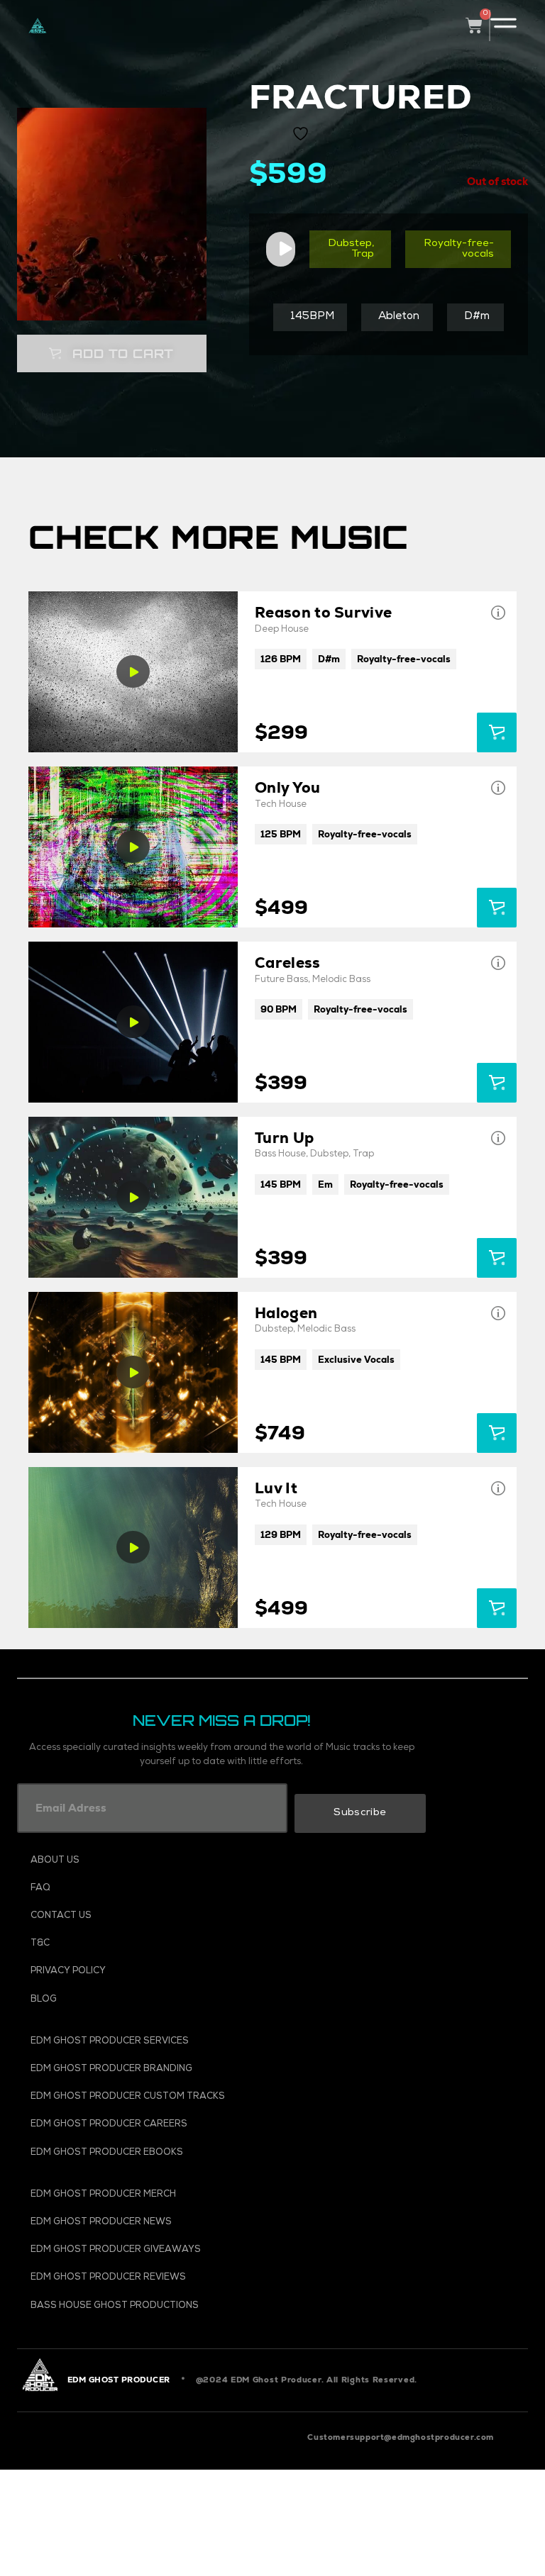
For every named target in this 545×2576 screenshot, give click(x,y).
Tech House (281, 805)
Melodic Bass (341, 980)
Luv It (276, 1488)
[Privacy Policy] (159, 1972)
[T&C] (159, 1944)
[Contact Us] (159, 1916)
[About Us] (159, 1861)
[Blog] (159, 2000)
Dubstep (350, 244)
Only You (287, 787)
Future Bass (281, 980)
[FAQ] (159, 1889)
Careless (287, 963)
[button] (111, 353)
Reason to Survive (323, 612)
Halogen (286, 1313)
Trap (363, 255)
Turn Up (284, 1138)
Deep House (282, 630)
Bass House (280, 1155)
